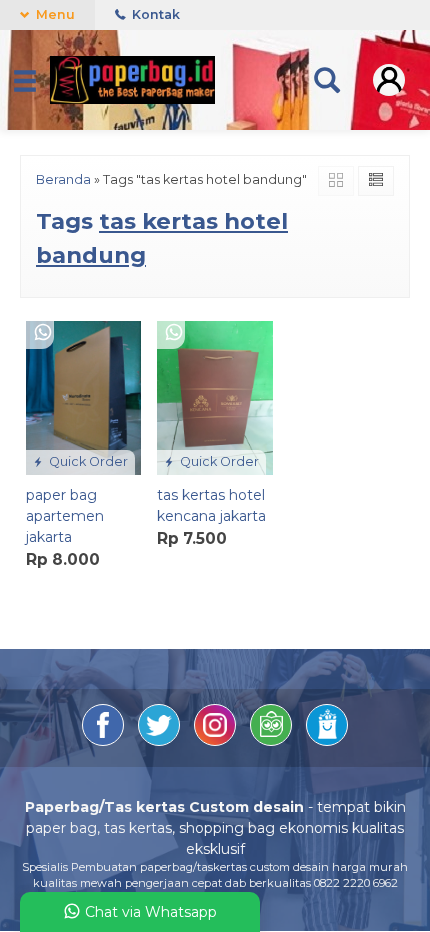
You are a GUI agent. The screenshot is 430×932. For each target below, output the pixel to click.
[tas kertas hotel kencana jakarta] (214, 397)
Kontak (154, 14)
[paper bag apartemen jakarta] (83, 397)
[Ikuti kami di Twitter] (161, 741)
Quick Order (87, 461)
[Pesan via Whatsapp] (43, 333)
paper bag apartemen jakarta (65, 516)
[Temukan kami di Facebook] (105, 741)
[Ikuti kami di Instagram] (217, 741)
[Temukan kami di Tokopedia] (273, 741)
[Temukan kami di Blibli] (327, 741)
